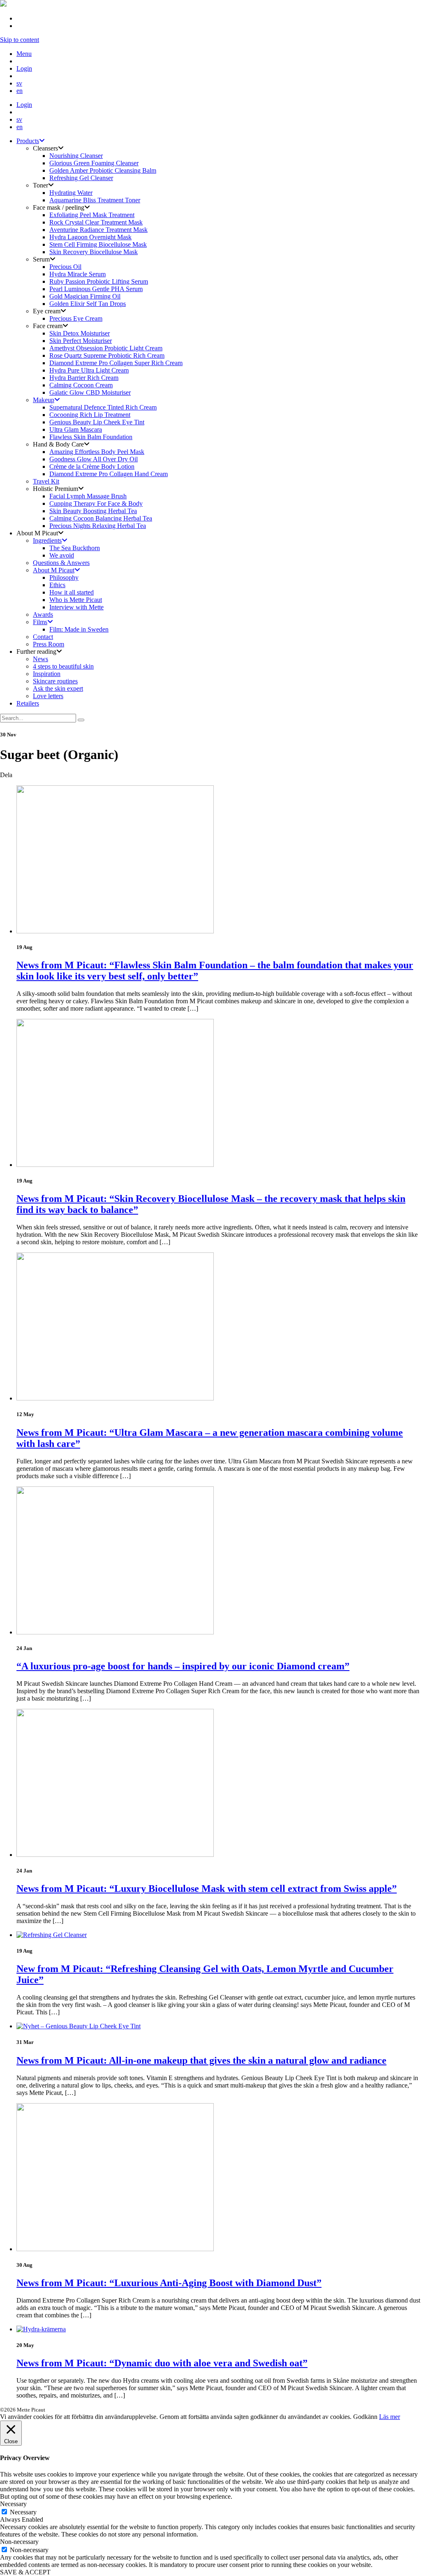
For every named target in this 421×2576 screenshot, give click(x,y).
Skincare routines (55, 681)
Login (24, 68)
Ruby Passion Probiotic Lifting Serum (99, 281)
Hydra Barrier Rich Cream (84, 378)
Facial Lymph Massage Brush (88, 496)
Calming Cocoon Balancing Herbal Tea (101, 518)
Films (40, 622)
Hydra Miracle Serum (77, 274)
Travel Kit (46, 481)
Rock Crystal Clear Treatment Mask (96, 222)
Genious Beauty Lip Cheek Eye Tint (97, 422)
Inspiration (47, 674)
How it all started (72, 592)
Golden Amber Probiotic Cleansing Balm (103, 170)
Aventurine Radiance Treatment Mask (98, 230)
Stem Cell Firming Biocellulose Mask (98, 244)
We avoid (62, 555)
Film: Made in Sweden (79, 629)
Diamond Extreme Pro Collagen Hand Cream (109, 474)
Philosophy (64, 577)
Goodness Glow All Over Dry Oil (94, 459)
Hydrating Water (71, 193)
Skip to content (20, 40)
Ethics (57, 585)
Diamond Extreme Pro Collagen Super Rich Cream (116, 363)
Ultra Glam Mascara (76, 429)
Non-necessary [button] (19, 2542)
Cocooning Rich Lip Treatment (90, 415)
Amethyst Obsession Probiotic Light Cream (106, 348)
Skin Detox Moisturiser (80, 333)
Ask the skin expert (58, 689)
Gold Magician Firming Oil (85, 296)
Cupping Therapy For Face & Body (96, 503)
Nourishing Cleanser (76, 156)
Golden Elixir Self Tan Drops (88, 304)
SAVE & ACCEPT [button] (25, 2572)
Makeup (44, 400)
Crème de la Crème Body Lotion (92, 466)
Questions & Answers (61, 563)
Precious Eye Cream (76, 318)
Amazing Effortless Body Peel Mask (97, 452)
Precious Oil (65, 267)
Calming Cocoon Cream (81, 385)
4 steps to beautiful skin (63, 666)
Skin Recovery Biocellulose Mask (94, 252)
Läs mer (390, 2417)
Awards (43, 614)
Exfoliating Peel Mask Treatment (92, 215)
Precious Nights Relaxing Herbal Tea (98, 526)
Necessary (23, 2512)
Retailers (28, 703)
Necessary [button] (13, 2504)
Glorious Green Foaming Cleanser (94, 163)
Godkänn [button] (365, 2417)
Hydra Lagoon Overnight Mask (90, 237)
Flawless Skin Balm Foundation (91, 437)
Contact (43, 637)
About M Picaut (54, 570)
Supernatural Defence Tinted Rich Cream (103, 407)
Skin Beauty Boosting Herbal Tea (93, 511)
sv (19, 83)
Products (28, 141)
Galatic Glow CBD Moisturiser (90, 392)
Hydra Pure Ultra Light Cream (89, 370)
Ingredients (47, 540)
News (40, 659)
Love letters (48, 696)
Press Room (49, 644)
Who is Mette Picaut (76, 600)
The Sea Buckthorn (75, 548)
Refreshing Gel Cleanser (81, 178)
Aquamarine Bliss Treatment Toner (95, 200)
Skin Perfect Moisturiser (81, 341)
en (20, 91)
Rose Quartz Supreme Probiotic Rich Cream (107, 355)
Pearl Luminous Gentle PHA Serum (96, 289)
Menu (24, 54)
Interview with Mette (76, 607)
